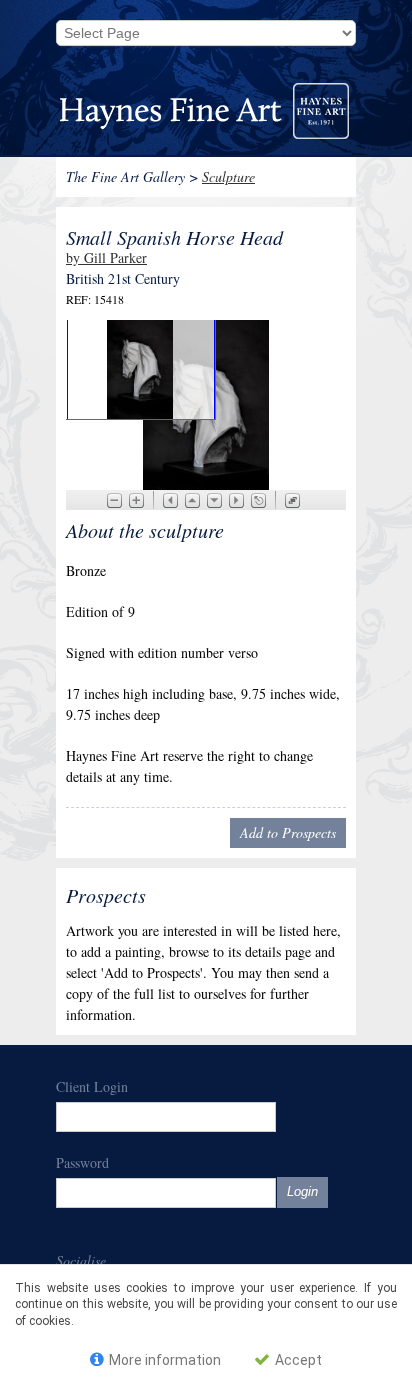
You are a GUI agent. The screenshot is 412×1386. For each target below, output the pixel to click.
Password (82, 1162)
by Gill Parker (106, 257)
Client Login (92, 1086)
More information (163, 1360)
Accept (297, 1360)
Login (302, 1191)
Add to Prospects (288, 832)
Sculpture (228, 176)
